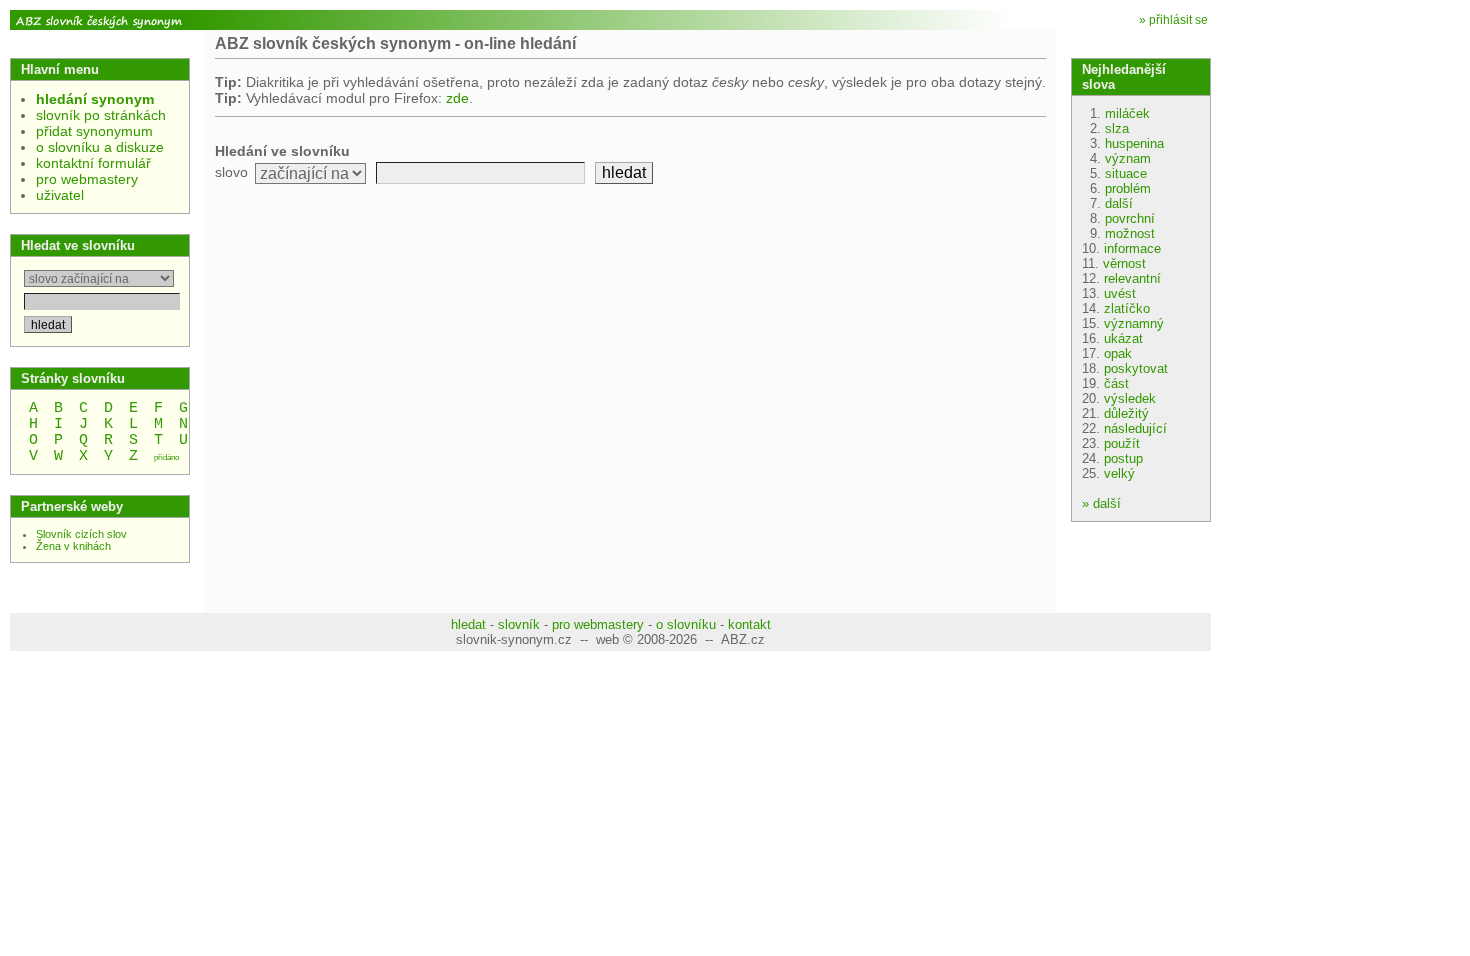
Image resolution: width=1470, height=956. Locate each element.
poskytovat (1136, 368)
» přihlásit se (1173, 20)
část (1116, 383)
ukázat (1123, 338)
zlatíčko (1127, 308)
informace (1132, 248)
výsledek (1130, 398)
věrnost (1124, 263)
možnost (1130, 233)
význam (1128, 158)
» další (1101, 503)
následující (1135, 428)
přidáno (166, 457)
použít (1122, 443)
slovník (519, 624)
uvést (1120, 293)
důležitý (1126, 413)
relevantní (1132, 278)
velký (1119, 473)
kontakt (749, 624)
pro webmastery (87, 179)
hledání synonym (95, 99)
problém (1128, 188)
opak (1118, 353)
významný (1134, 323)
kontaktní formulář (93, 163)
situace (1126, 173)
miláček (1127, 113)
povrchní (1130, 218)
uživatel (60, 195)
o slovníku (686, 624)
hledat (468, 624)
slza (1117, 128)
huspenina (1134, 143)
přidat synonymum (94, 131)
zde (457, 98)
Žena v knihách (73, 546)
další (1119, 203)
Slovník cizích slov (81, 534)
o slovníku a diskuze (100, 147)
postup (1123, 458)
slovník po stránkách (101, 115)
